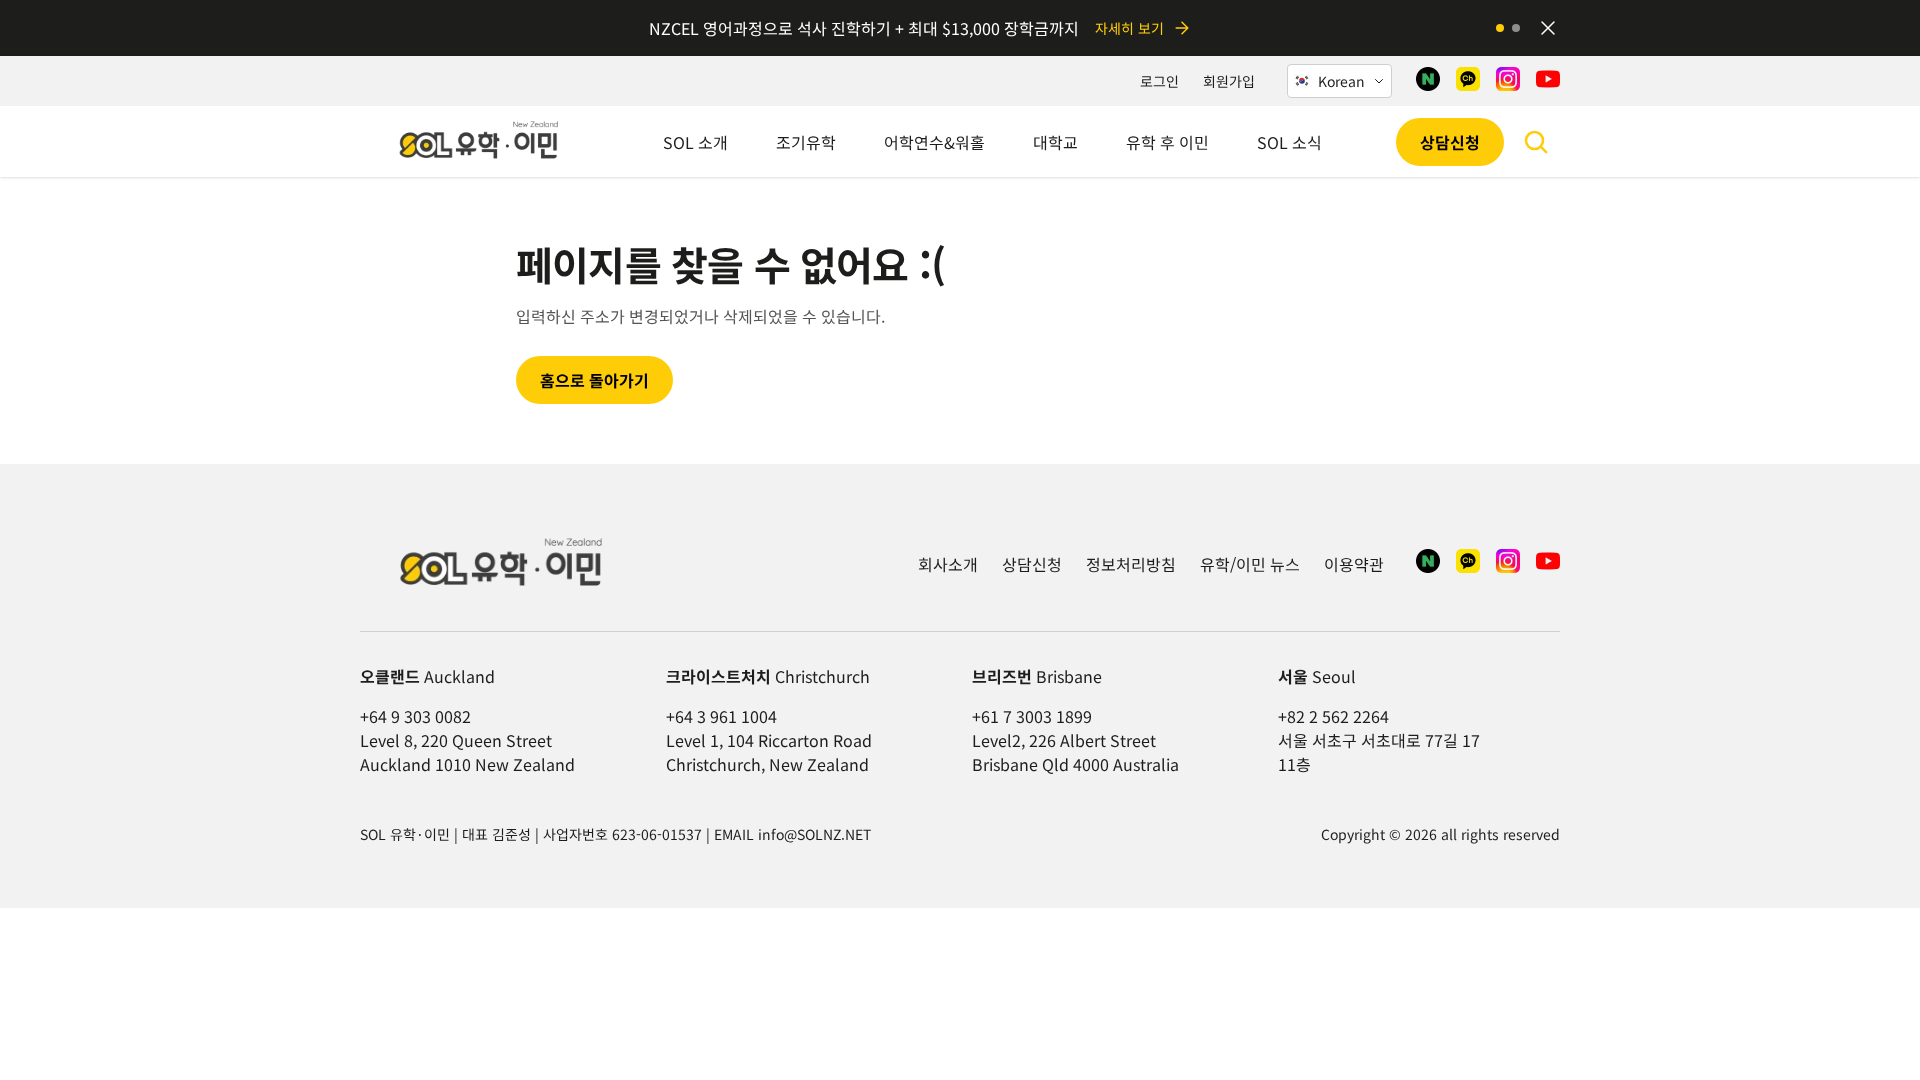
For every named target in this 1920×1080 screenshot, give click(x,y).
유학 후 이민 (1167, 142)
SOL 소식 (1289, 142)
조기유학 (806, 142)
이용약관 (1354, 564)
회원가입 (1229, 81)
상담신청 (1450, 142)
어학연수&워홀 (934, 142)
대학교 (1055, 142)
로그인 (1159, 81)
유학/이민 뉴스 (1250, 564)
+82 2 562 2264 (1333, 716)
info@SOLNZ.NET (814, 834)
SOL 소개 (695, 142)
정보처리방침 (1131, 564)
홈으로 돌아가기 (594, 380)
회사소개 (948, 564)
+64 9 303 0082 (415, 716)
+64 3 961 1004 (721, 716)
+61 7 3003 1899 (1032, 716)
